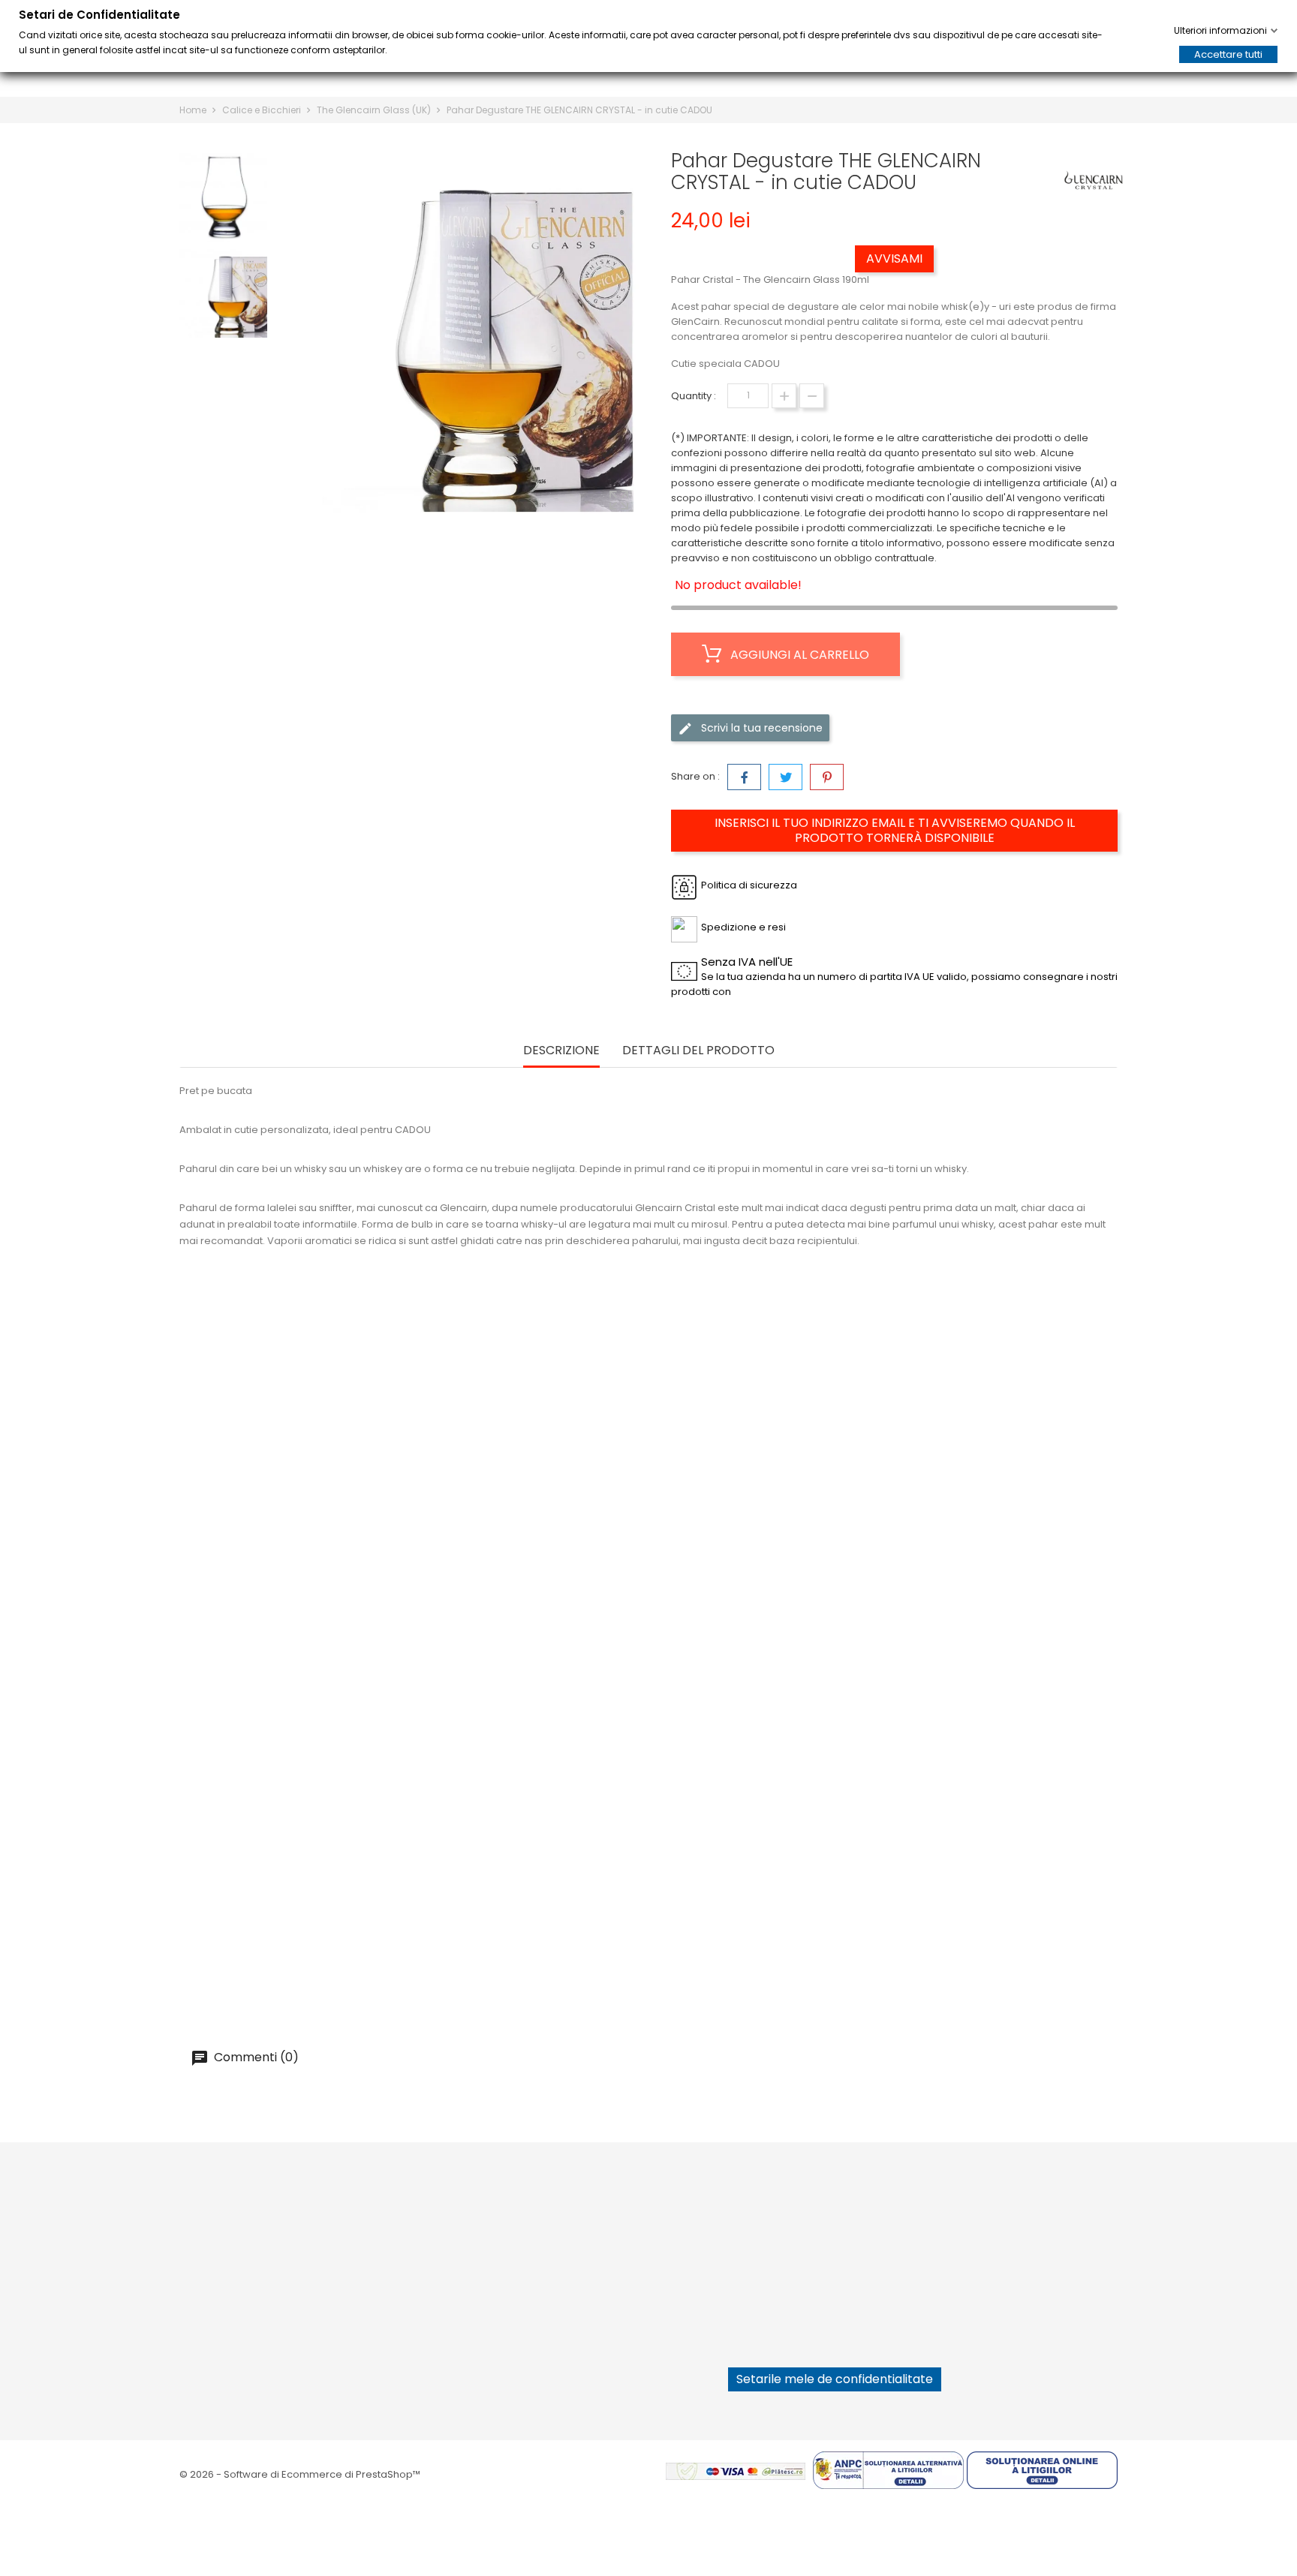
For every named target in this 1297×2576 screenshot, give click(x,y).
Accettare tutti (1228, 54)
